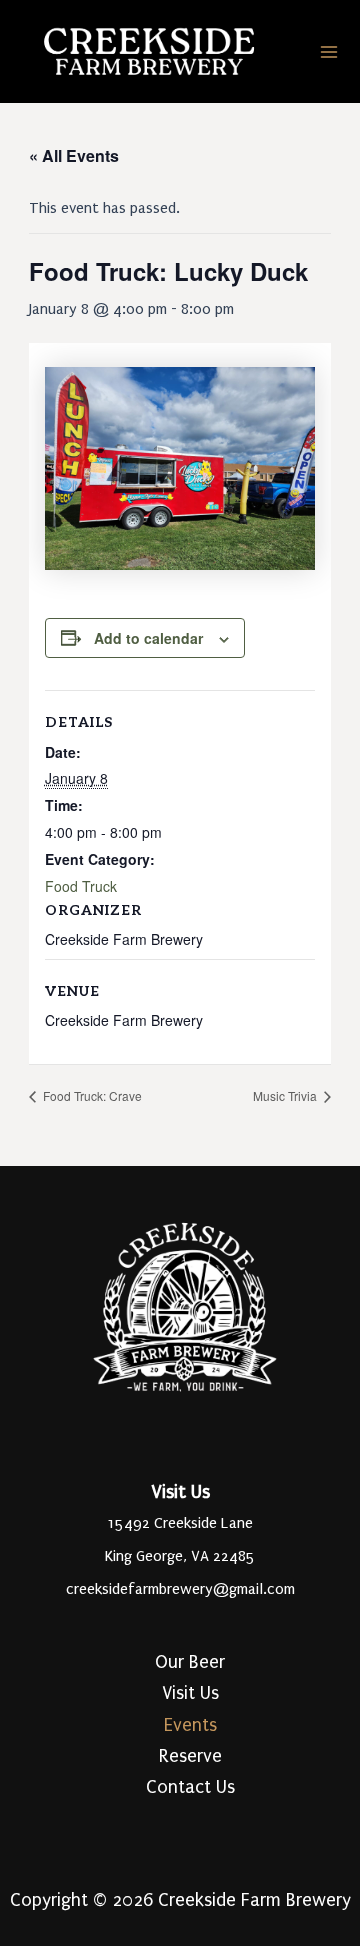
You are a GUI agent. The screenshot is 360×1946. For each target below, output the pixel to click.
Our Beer (190, 1662)
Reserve (190, 1756)
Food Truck (81, 886)
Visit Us (190, 1693)
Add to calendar (148, 638)
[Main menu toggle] (329, 52)
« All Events (74, 155)
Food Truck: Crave (91, 1095)
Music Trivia (286, 1095)
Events (190, 1725)
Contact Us (190, 1787)
